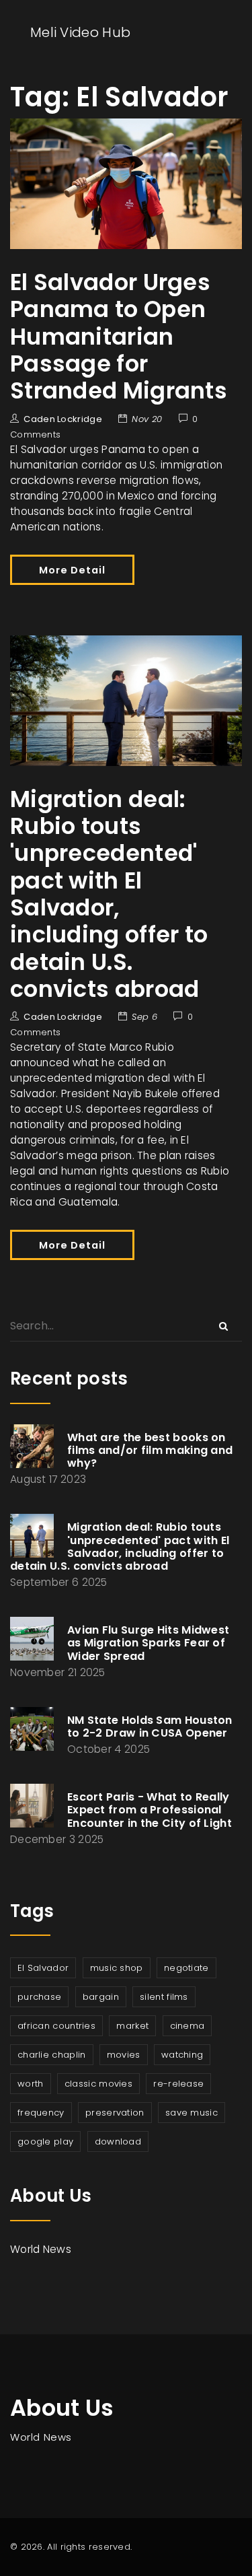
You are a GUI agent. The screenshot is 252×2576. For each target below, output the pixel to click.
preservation (115, 2113)
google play (45, 2142)
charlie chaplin (52, 2055)
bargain (101, 1997)
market (132, 2026)
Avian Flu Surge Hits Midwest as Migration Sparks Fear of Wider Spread (148, 1643)
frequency (41, 2113)
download (118, 2142)
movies (124, 2055)
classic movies (98, 2084)
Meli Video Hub (80, 32)
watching (182, 2055)
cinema (187, 2026)
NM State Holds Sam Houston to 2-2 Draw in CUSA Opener (150, 1727)
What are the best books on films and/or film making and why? (150, 1450)
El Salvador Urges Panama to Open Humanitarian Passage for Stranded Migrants (119, 337)
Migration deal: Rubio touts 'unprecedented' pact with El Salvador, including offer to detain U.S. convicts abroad (109, 894)
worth (31, 2084)
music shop (117, 1968)
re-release (178, 2084)
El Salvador (43, 1968)
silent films (164, 1997)
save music (192, 2113)
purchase (39, 1997)
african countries (56, 2026)
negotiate (186, 1968)
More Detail (72, 570)
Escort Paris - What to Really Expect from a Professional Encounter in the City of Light (150, 1810)
